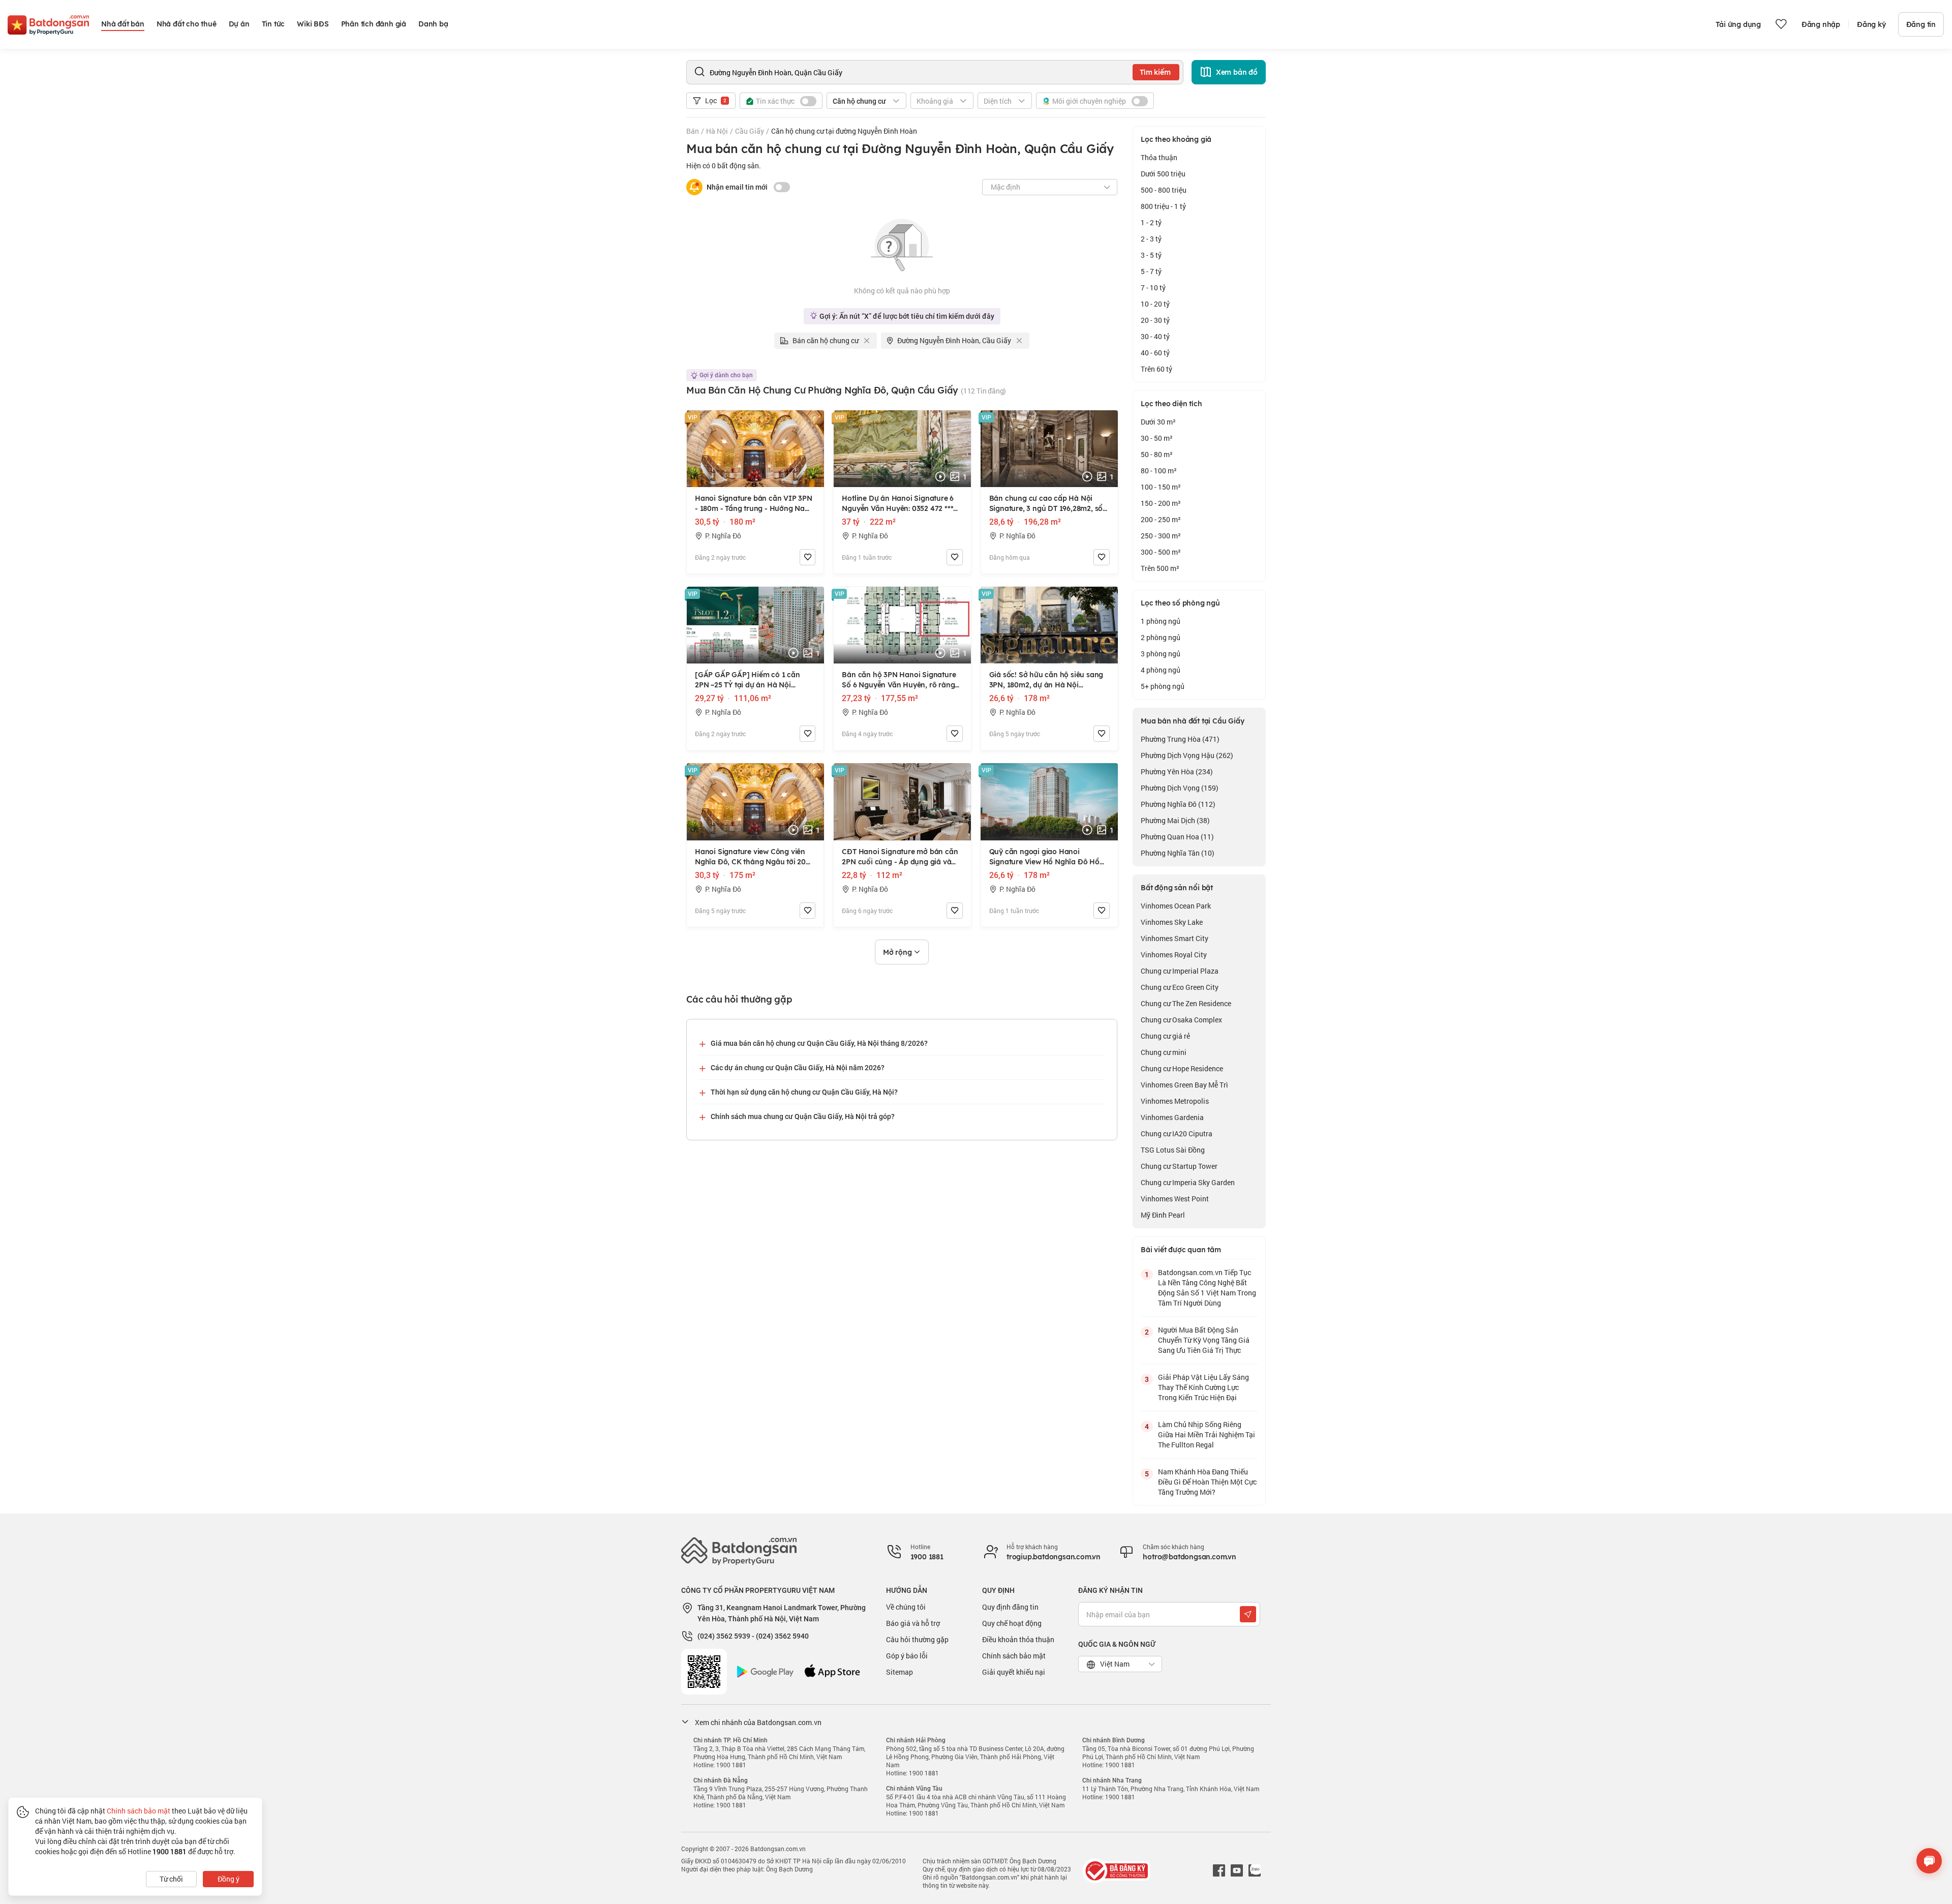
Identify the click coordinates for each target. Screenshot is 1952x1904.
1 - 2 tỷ (1151, 222)
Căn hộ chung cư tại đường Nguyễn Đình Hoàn (844, 131)
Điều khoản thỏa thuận (1018, 1639)
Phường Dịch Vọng (1180, 788)
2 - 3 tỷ (1151, 239)
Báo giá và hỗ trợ (913, 1623)
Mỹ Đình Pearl (1163, 1215)
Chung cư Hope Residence (1182, 1068)
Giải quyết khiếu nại (1014, 1672)
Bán (693, 131)
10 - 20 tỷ (1155, 304)
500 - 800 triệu (1164, 190)
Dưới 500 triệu (1163, 174)
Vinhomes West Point (1175, 1199)
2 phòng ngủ (1161, 637)
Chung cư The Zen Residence (1186, 1003)
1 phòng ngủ (1161, 621)
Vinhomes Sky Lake (1172, 922)
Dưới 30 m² (1158, 422)
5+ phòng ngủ (1163, 686)
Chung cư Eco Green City (1180, 987)
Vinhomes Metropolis (1175, 1101)
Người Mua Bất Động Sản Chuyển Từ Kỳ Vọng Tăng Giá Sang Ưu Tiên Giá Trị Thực (1204, 1340)
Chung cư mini (1164, 1052)
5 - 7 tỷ (1151, 271)
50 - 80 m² (1157, 454)
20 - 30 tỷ (1155, 320)
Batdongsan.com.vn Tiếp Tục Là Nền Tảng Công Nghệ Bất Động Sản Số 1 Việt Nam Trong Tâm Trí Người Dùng (1207, 1288)
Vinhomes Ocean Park (1176, 906)
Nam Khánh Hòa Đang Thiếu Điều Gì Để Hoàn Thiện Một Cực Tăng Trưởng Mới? (1207, 1482)
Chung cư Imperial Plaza (1180, 971)
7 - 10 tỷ (1153, 288)
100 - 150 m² (1161, 487)
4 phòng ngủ (1161, 670)
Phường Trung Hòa (1180, 739)
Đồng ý (228, 1879)
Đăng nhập (1821, 24)
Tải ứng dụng (1738, 24)
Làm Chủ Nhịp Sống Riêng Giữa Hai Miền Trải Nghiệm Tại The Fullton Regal (1207, 1434)
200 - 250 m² (1161, 519)
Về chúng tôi (906, 1607)
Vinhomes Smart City (1175, 938)
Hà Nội (717, 131)
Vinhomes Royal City (1174, 955)
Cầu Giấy (750, 131)
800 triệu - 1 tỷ (1163, 206)
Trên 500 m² (1160, 568)
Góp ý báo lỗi (907, 1656)
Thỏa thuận (1159, 157)
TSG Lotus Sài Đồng (1173, 1150)
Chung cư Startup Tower (1179, 1166)
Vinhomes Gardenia (1172, 1117)
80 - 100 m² (1159, 471)
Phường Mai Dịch (1175, 820)
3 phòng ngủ (1161, 654)
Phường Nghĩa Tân (1178, 853)
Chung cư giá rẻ (1165, 1036)
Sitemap (899, 1672)
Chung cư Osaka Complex (1181, 1020)
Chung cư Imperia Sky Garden (1188, 1182)
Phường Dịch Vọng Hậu (1187, 755)
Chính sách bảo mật (1014, 1656)
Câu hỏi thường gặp (917, 1639)
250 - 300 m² (1161, 536)
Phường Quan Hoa (1177, 837)
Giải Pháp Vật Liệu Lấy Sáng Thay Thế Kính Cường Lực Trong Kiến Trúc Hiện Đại (1203, 1387)
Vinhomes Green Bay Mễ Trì (1184, 1085)
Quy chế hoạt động (1012, 1623)
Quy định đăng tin (1010, 1607)
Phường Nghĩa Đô (1178, 804)
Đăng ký (1871, 24)
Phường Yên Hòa (1177, 772)
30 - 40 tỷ (1155, 336)
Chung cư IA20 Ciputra (1177, 1134)
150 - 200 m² (1161, 503)
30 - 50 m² (1157, 438)
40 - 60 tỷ (1155, 353)
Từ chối (171, 1879)
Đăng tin (1921, 24)
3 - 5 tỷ (1151, 255)
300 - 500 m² (1161, 552)
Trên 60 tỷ (1156, 369)
